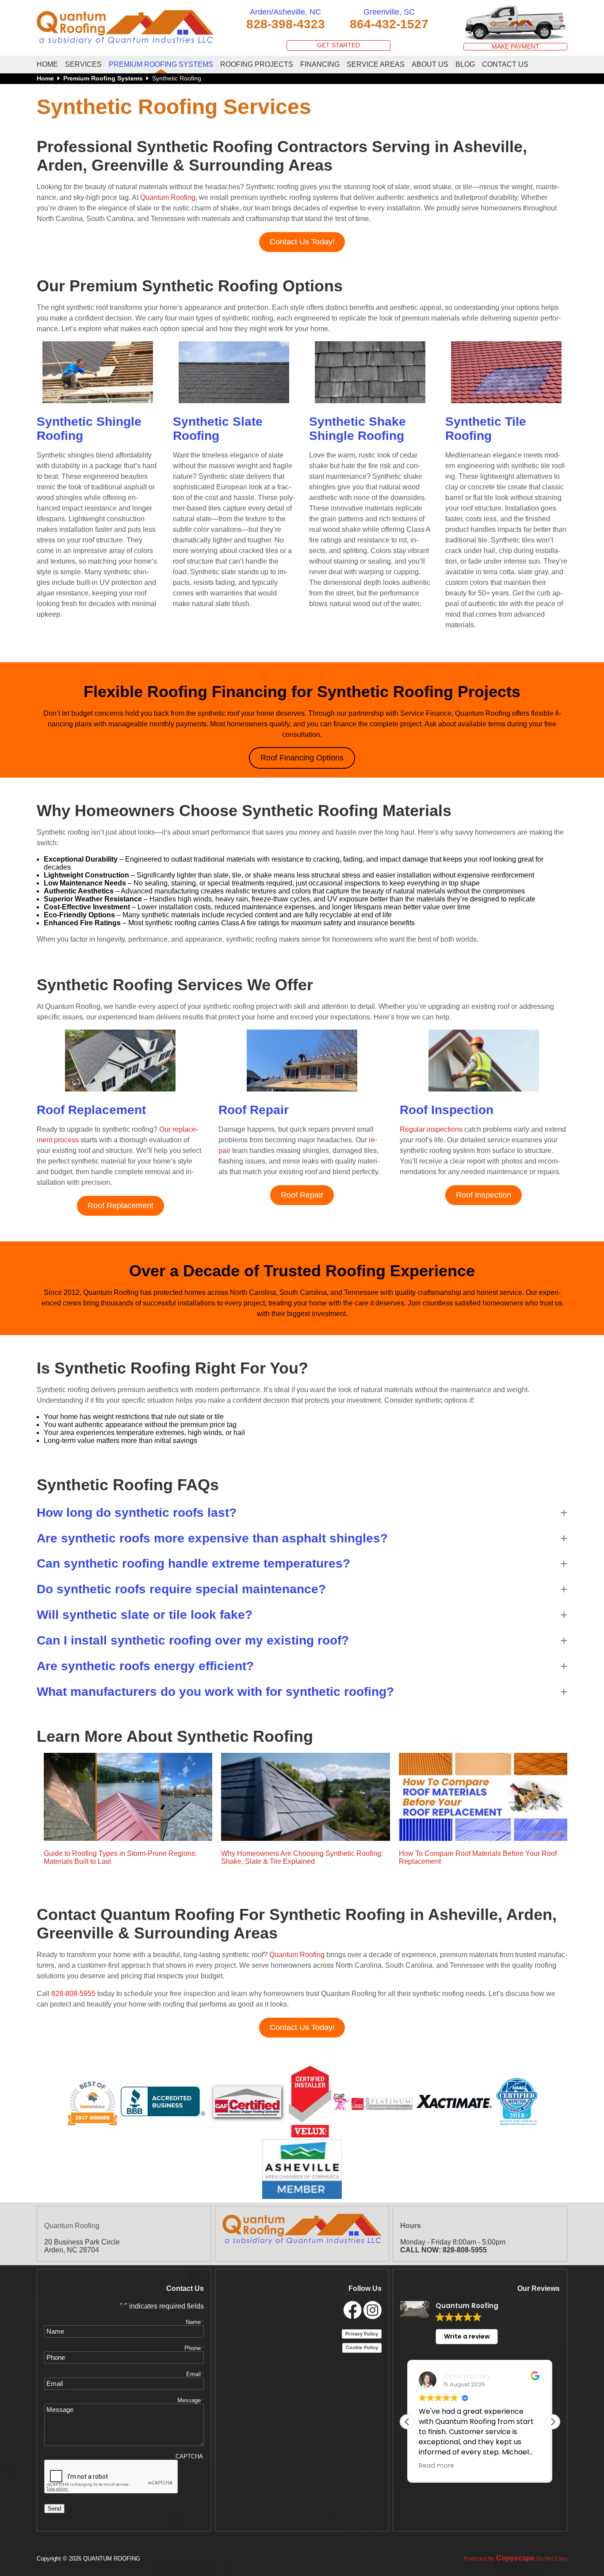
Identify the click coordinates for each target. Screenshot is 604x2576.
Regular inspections (431, 1129)
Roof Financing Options (302, 758)
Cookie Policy (362, 2347)
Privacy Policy (362, 2334)
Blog (465, 64)
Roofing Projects (257, 64)
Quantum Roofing (168, 197)
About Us (430, 64)
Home (47, 64)
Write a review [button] (467, 2336)
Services (83, 64)
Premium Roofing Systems (161, 64)
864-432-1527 (389, 24)
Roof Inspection (484, 1195)
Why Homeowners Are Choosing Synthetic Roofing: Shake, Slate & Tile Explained (302, 1857)
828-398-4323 (286, 24)
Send (54, 2509)
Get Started (338, 45)
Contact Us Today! (302, 242)
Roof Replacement (120, 1206)
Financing (320, 64)
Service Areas (376, 64)
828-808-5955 (73, 1994)
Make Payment (516, 47)
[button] (302, 1513)
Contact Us (505, 64)
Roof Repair (302, 1195)
